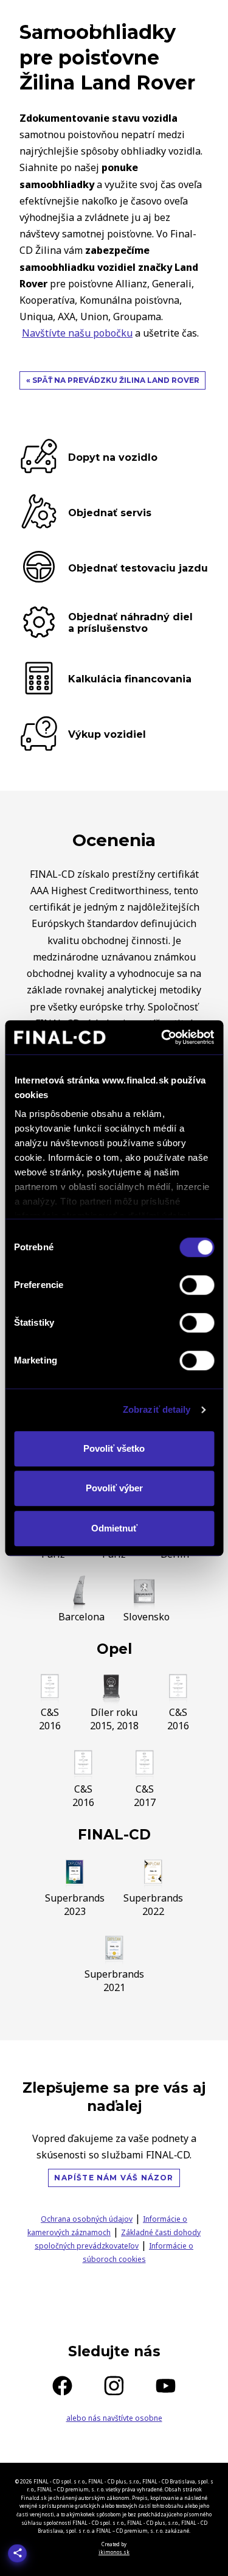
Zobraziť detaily (157, 1409)
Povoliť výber (114, 1488)
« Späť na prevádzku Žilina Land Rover (113, 380)
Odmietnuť (114, 1528)
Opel (114, 1649)
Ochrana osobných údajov (87, 2219)
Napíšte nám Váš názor (114, 2178)
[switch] (197, 1285)
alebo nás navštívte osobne (114, 2418)
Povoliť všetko (114, 1448)
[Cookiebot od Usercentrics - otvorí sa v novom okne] (162, 1037)
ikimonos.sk (114, 2552)
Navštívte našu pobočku (77, 333)
